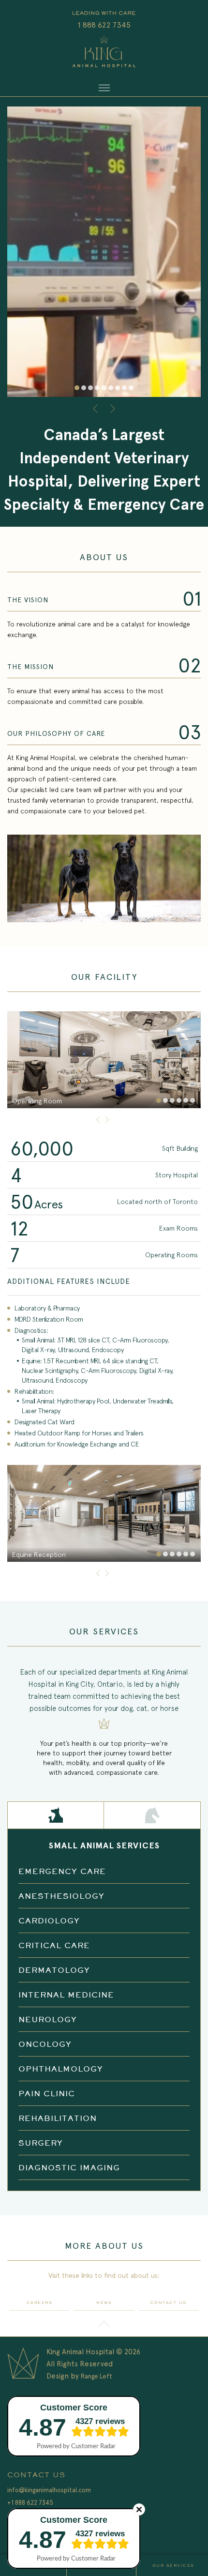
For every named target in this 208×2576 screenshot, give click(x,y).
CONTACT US (169, 2303)
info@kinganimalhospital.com (49, 2490)
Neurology (48, 2019)
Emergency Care (62, 1871)
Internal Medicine (66, 1995)
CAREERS (40, 2303)
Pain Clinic (47, 2093)
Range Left (97, 2376)
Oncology (45, 2044)
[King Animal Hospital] (104, 53)
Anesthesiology (61, 1896)
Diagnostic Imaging (69, 2167)
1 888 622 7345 (104, 25)
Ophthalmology (61, 2069)
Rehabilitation (58, 2118)
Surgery (41, 2143)
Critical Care (54, 1945)
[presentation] (97, 409)
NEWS (104, 2303)
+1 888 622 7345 (30, 2503)
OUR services (173, 2566)
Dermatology (54, 1970)
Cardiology (49, 1921)
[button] (77, 388)
